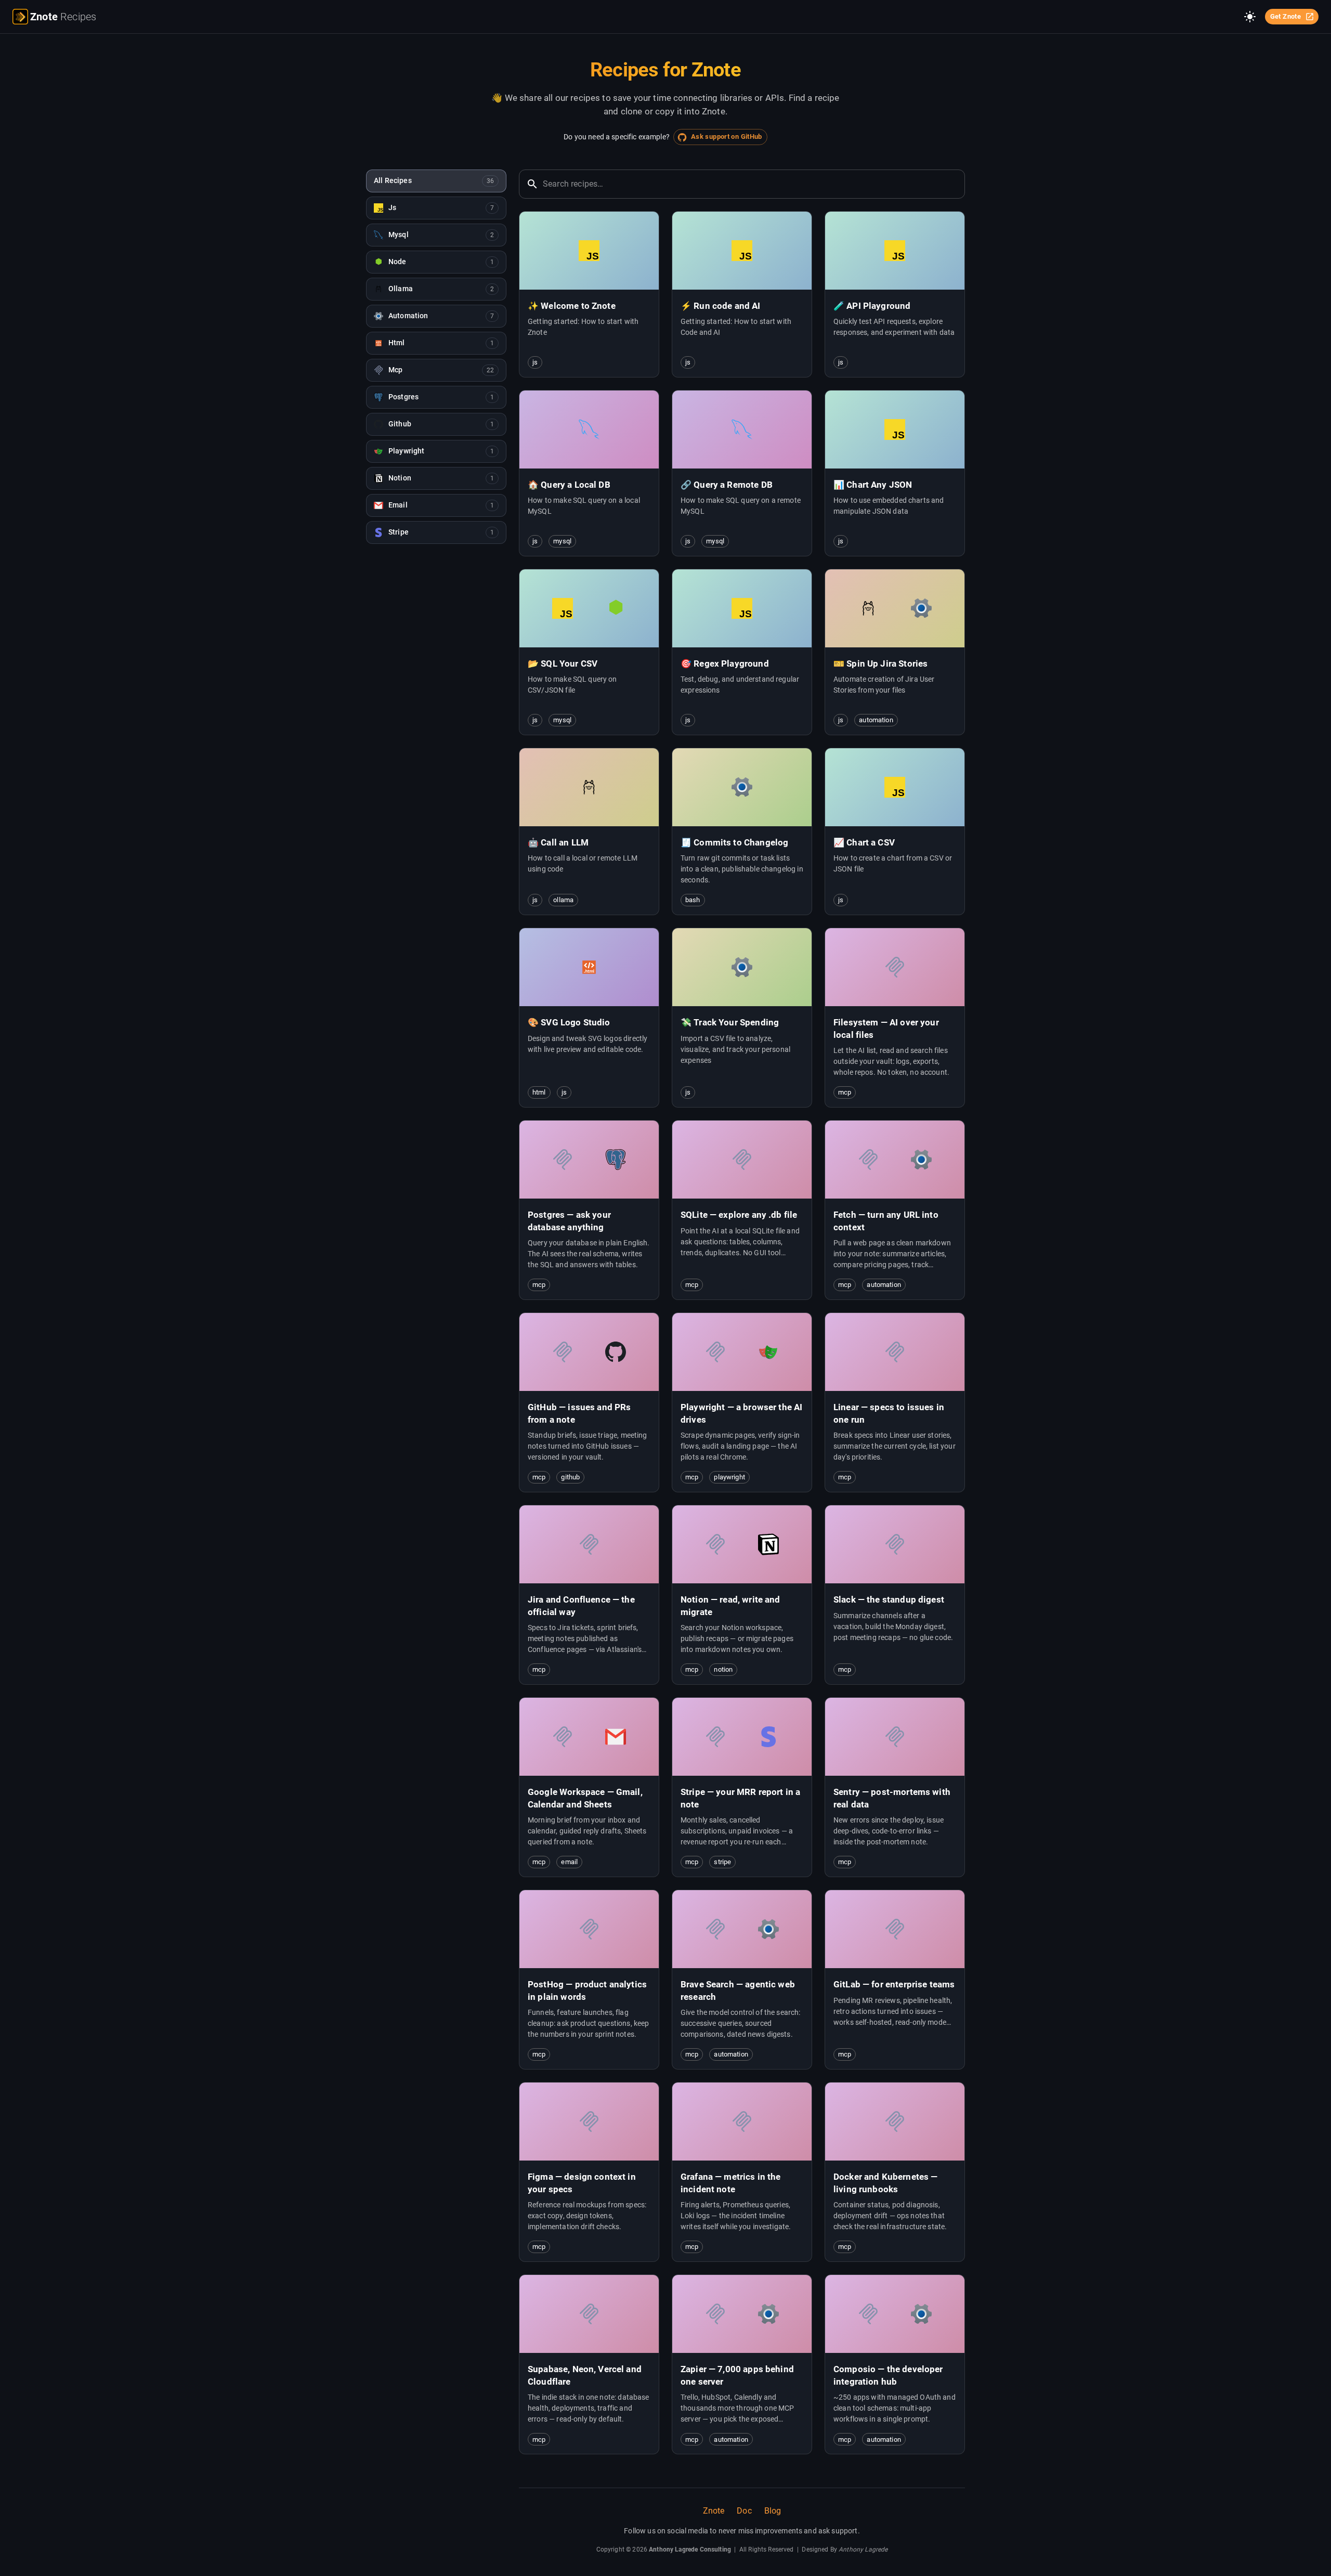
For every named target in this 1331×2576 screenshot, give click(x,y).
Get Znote (1286, 16)
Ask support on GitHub (727, 136)
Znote (714, 2511)
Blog (773, 2511)
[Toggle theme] (1250, 17)
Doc (744, 2511)
